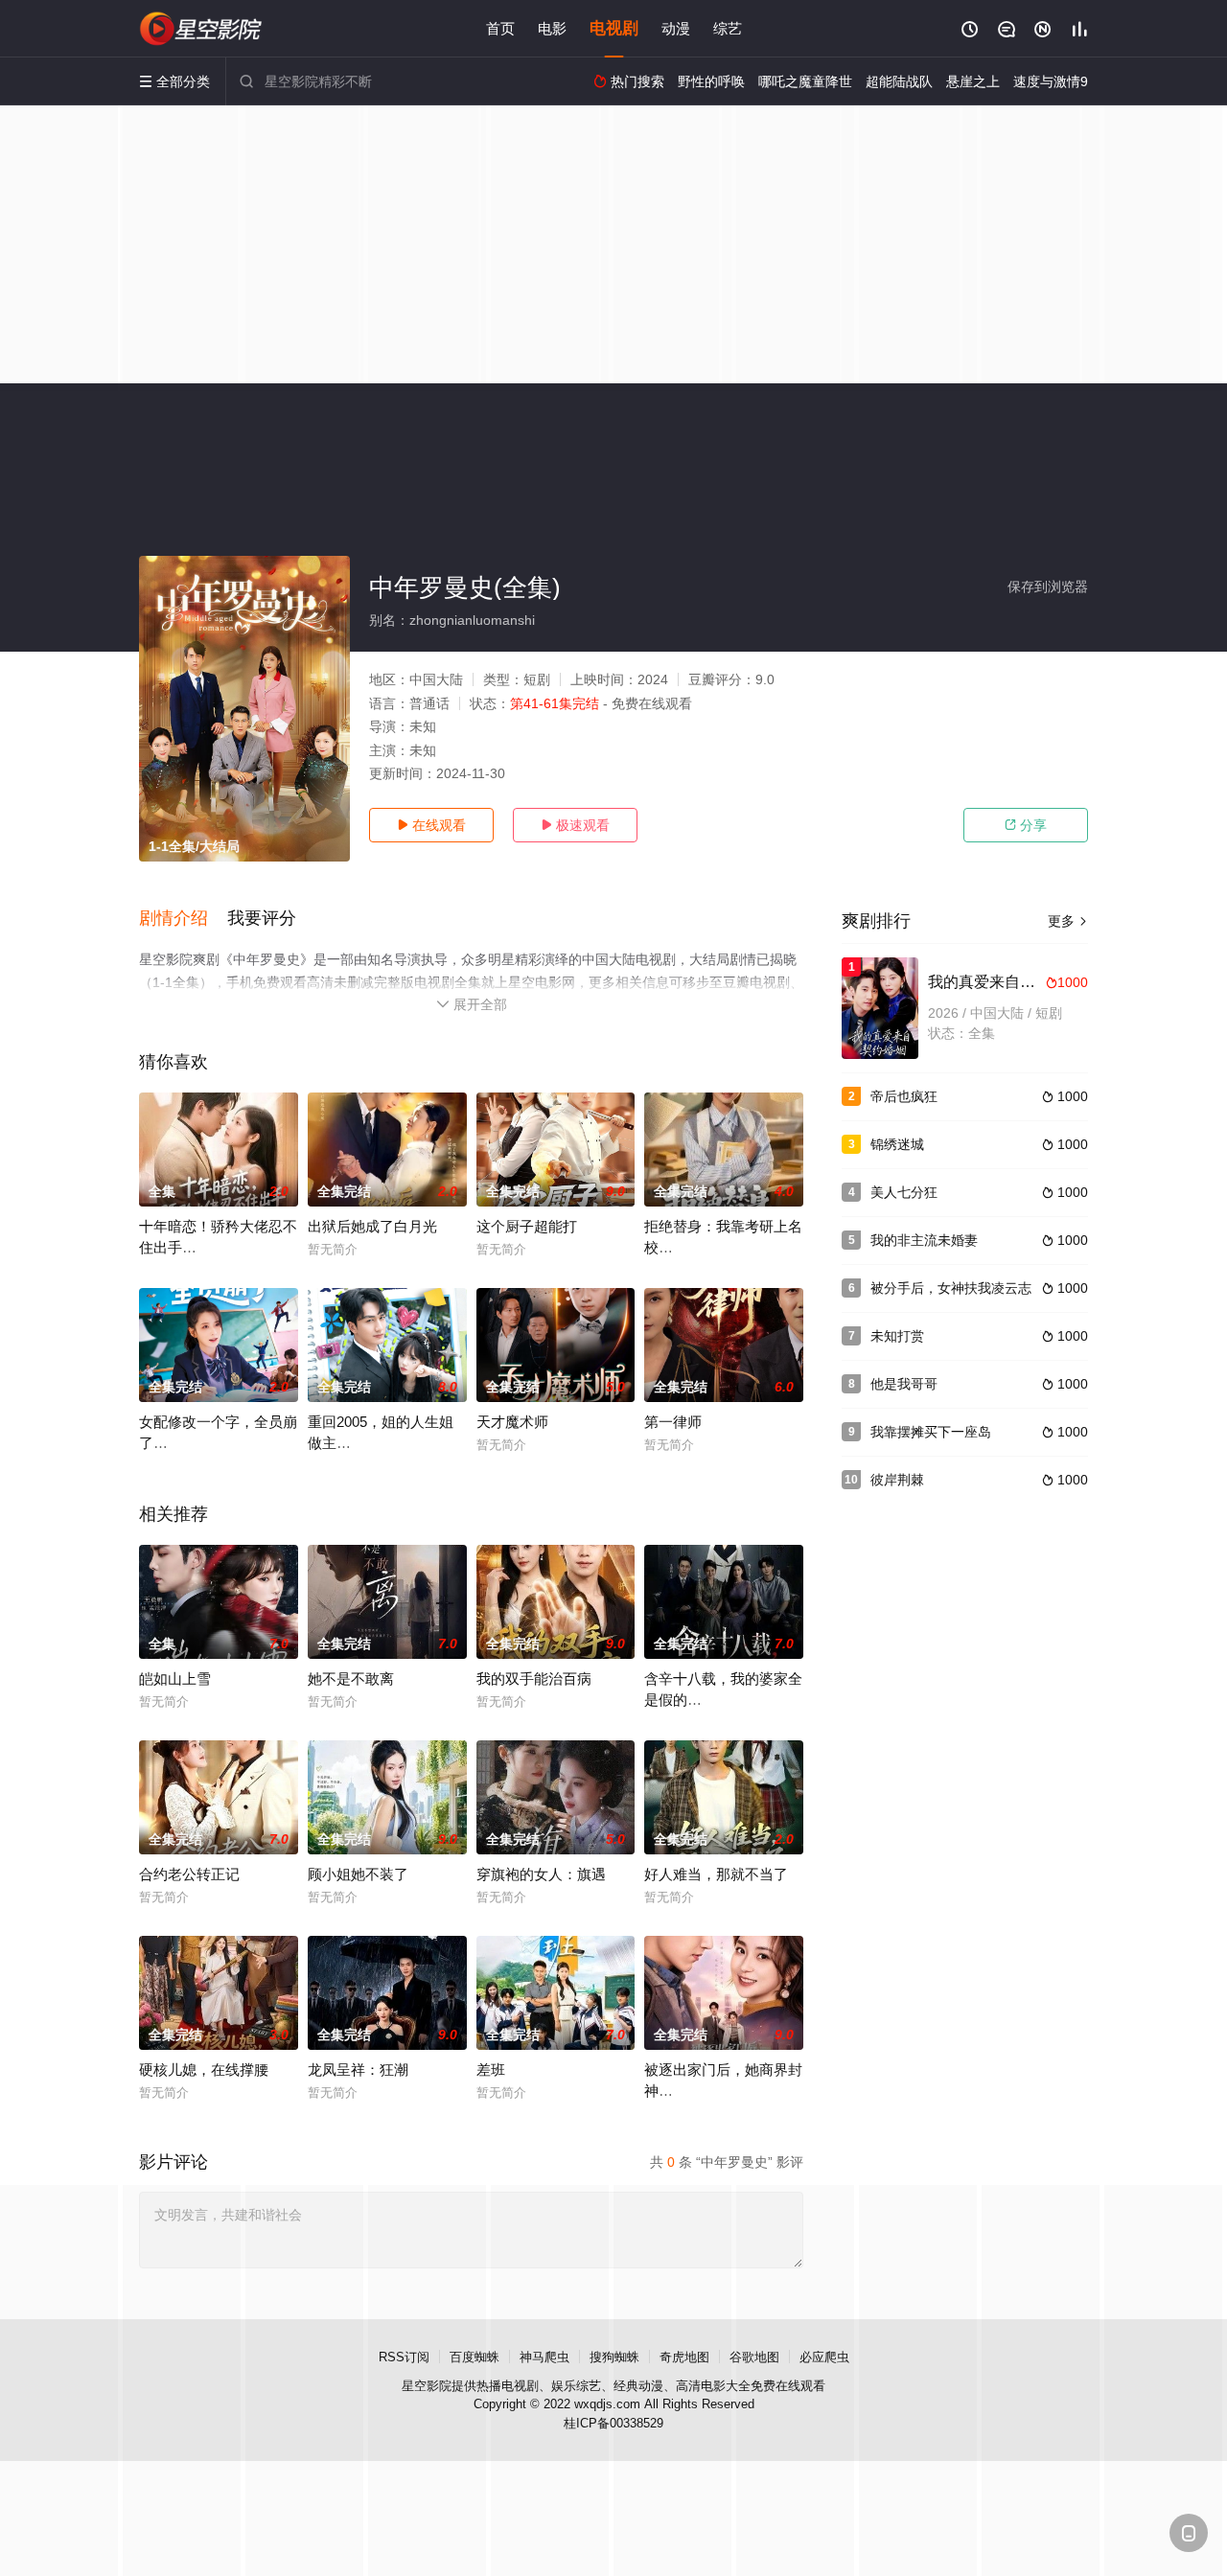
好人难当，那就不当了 (716, 1874)
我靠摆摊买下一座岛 (931, 1432)
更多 (1068, 921)
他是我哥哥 (904, 1384)
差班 (491, 2070)
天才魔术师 (512, 1422)
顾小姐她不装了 (358, 1874)
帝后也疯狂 (904, 1096)
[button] (183, 919)
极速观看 (575, 825)
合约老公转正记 (189, 1874)
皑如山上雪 (175, 1679)
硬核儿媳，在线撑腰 (204, 2070)
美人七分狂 (904, 1192)
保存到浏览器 (1048, 586)
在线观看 (431, 825)
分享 (1026, 825)
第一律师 (673, 1422)
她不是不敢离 (351, 1679)
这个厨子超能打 (527, 1226)
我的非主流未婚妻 (924, 1240)
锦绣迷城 (897, 1144)
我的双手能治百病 (534, 1679)
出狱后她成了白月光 (372, 1226)
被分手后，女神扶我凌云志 (951, 1288)
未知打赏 (897, 1336)
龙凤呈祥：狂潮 (358, 2070)
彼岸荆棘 (897, 1480)
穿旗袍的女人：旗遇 (541, 1874)
